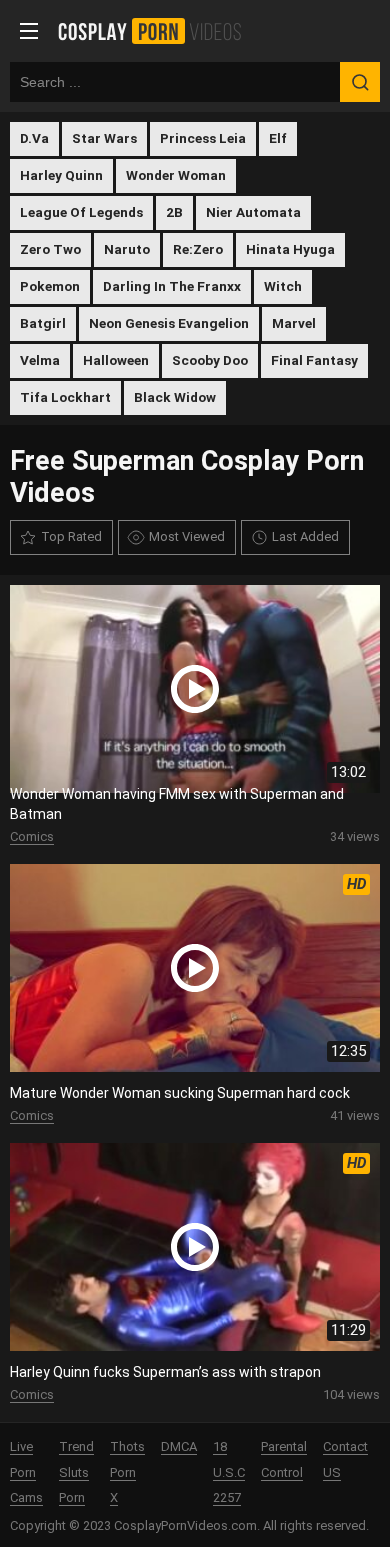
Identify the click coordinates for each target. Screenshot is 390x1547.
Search (360, 82)
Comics (32, 836)
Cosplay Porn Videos (156, 31)
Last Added (305, 536)
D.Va (34, 138)
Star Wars (104, 138)
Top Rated (71, 536)
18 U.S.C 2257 (229, 1472)
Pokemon (50, 286)
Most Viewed (187, 536)
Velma (40, 360)
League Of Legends (81, 212)
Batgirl (43, 323)
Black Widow (175, 397)
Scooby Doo (210, 360)
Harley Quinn (61, 175)
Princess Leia (203, 138)
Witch (283, 286)
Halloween (116, 360)
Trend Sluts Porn (76, 1472)
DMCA (179, 1446)
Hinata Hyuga (290, 249)
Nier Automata (253, 212)
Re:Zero (198, 249)
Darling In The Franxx (172, 286)
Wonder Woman (176, 175)
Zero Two (50, 249)
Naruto (127, 249)
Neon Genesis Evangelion (169, 323)
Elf (278, 138)
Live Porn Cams (26, 1472)
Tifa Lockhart (65, 397)
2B (174, 212)
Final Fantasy (314, 360)
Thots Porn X (127, 1472)
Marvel (294, 323)
